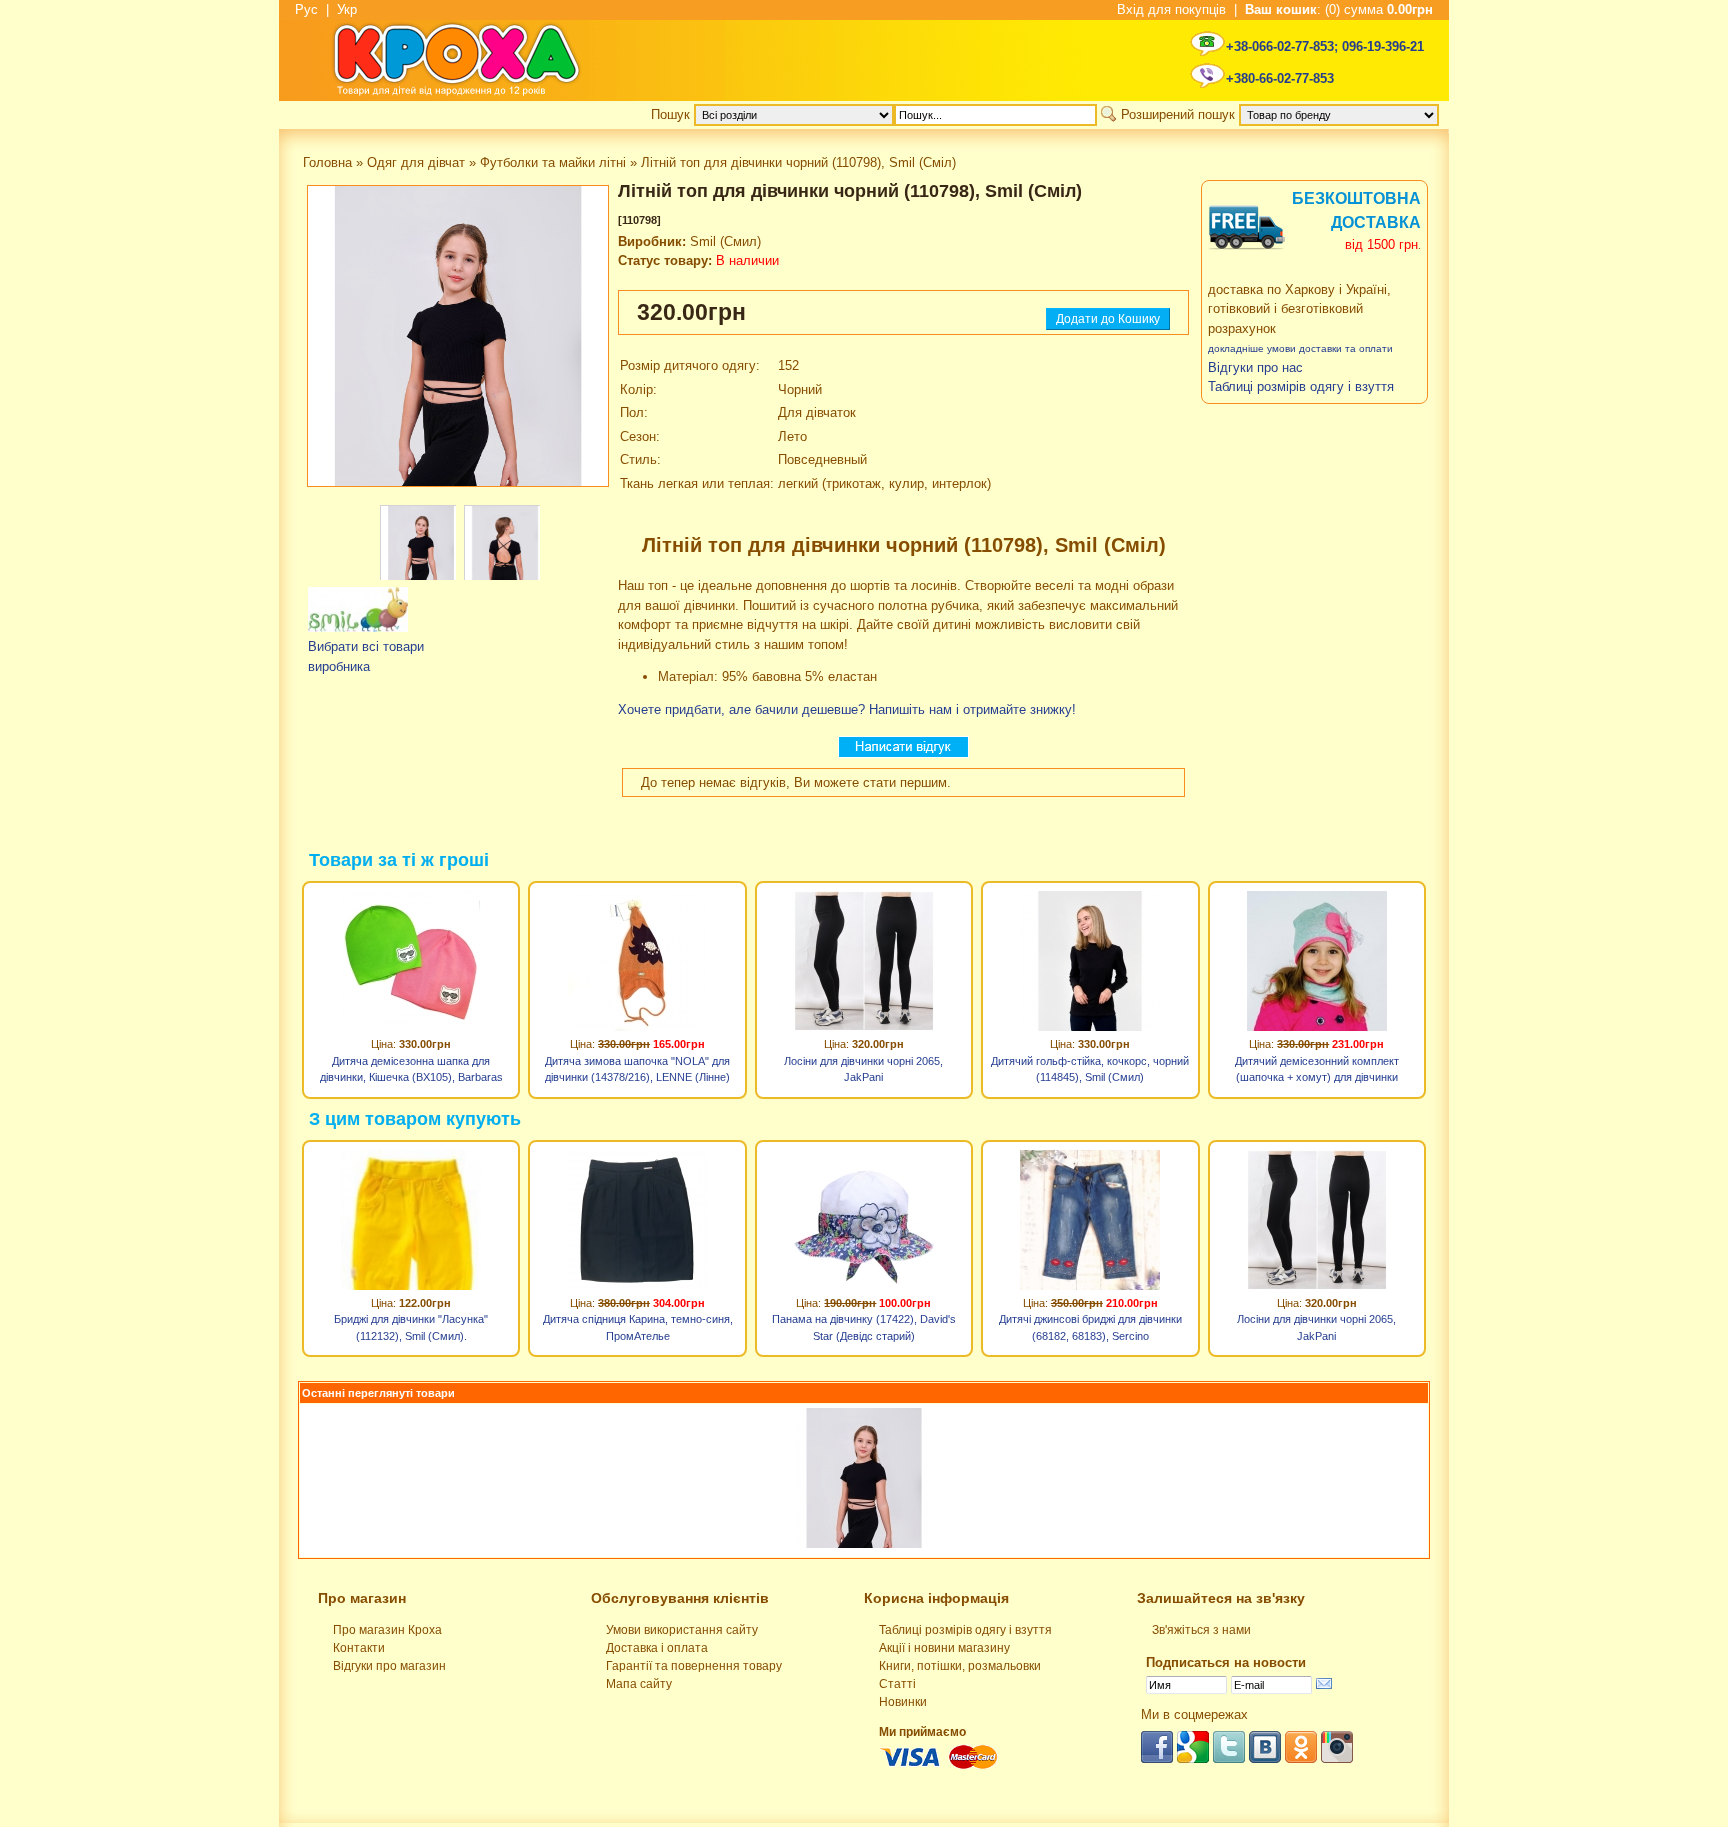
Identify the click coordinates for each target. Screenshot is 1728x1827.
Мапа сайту (639, 1684)
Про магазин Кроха (387, 1630)
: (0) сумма (1339, 9)
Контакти (359, 1648)
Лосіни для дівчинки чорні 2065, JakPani (863, 1069)
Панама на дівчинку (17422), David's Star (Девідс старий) (864, 1327)
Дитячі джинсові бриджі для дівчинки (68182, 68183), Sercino (1090, 1327)
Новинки (903, 1702)
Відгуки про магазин (389, 1666)
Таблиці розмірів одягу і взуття (965, 1630)
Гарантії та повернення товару (694, 1666)
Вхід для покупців (1171, 9)
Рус (306, 9)
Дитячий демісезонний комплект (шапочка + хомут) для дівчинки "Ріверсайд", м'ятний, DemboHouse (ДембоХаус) (1316, 1072)
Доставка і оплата (657, 1648)
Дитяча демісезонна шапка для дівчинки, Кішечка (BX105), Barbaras (411, 1069)
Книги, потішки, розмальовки (960, 1666)
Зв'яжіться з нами (1201, 1630)
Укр (347, 9)
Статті (897, 1684)
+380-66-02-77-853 (1280, 78)
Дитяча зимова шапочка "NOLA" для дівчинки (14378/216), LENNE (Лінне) (637, 1069)
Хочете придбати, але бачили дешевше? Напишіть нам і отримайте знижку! (847, 709)
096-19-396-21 (1383, 46)
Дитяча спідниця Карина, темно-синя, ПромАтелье (638, 1327)
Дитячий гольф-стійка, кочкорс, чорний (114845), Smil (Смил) (1090, 1069)
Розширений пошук (1178, 114)
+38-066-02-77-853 (1280, 46)
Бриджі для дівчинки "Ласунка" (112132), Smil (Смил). (411, 1327)
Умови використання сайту (682, 1630)
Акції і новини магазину (944, 1648)
